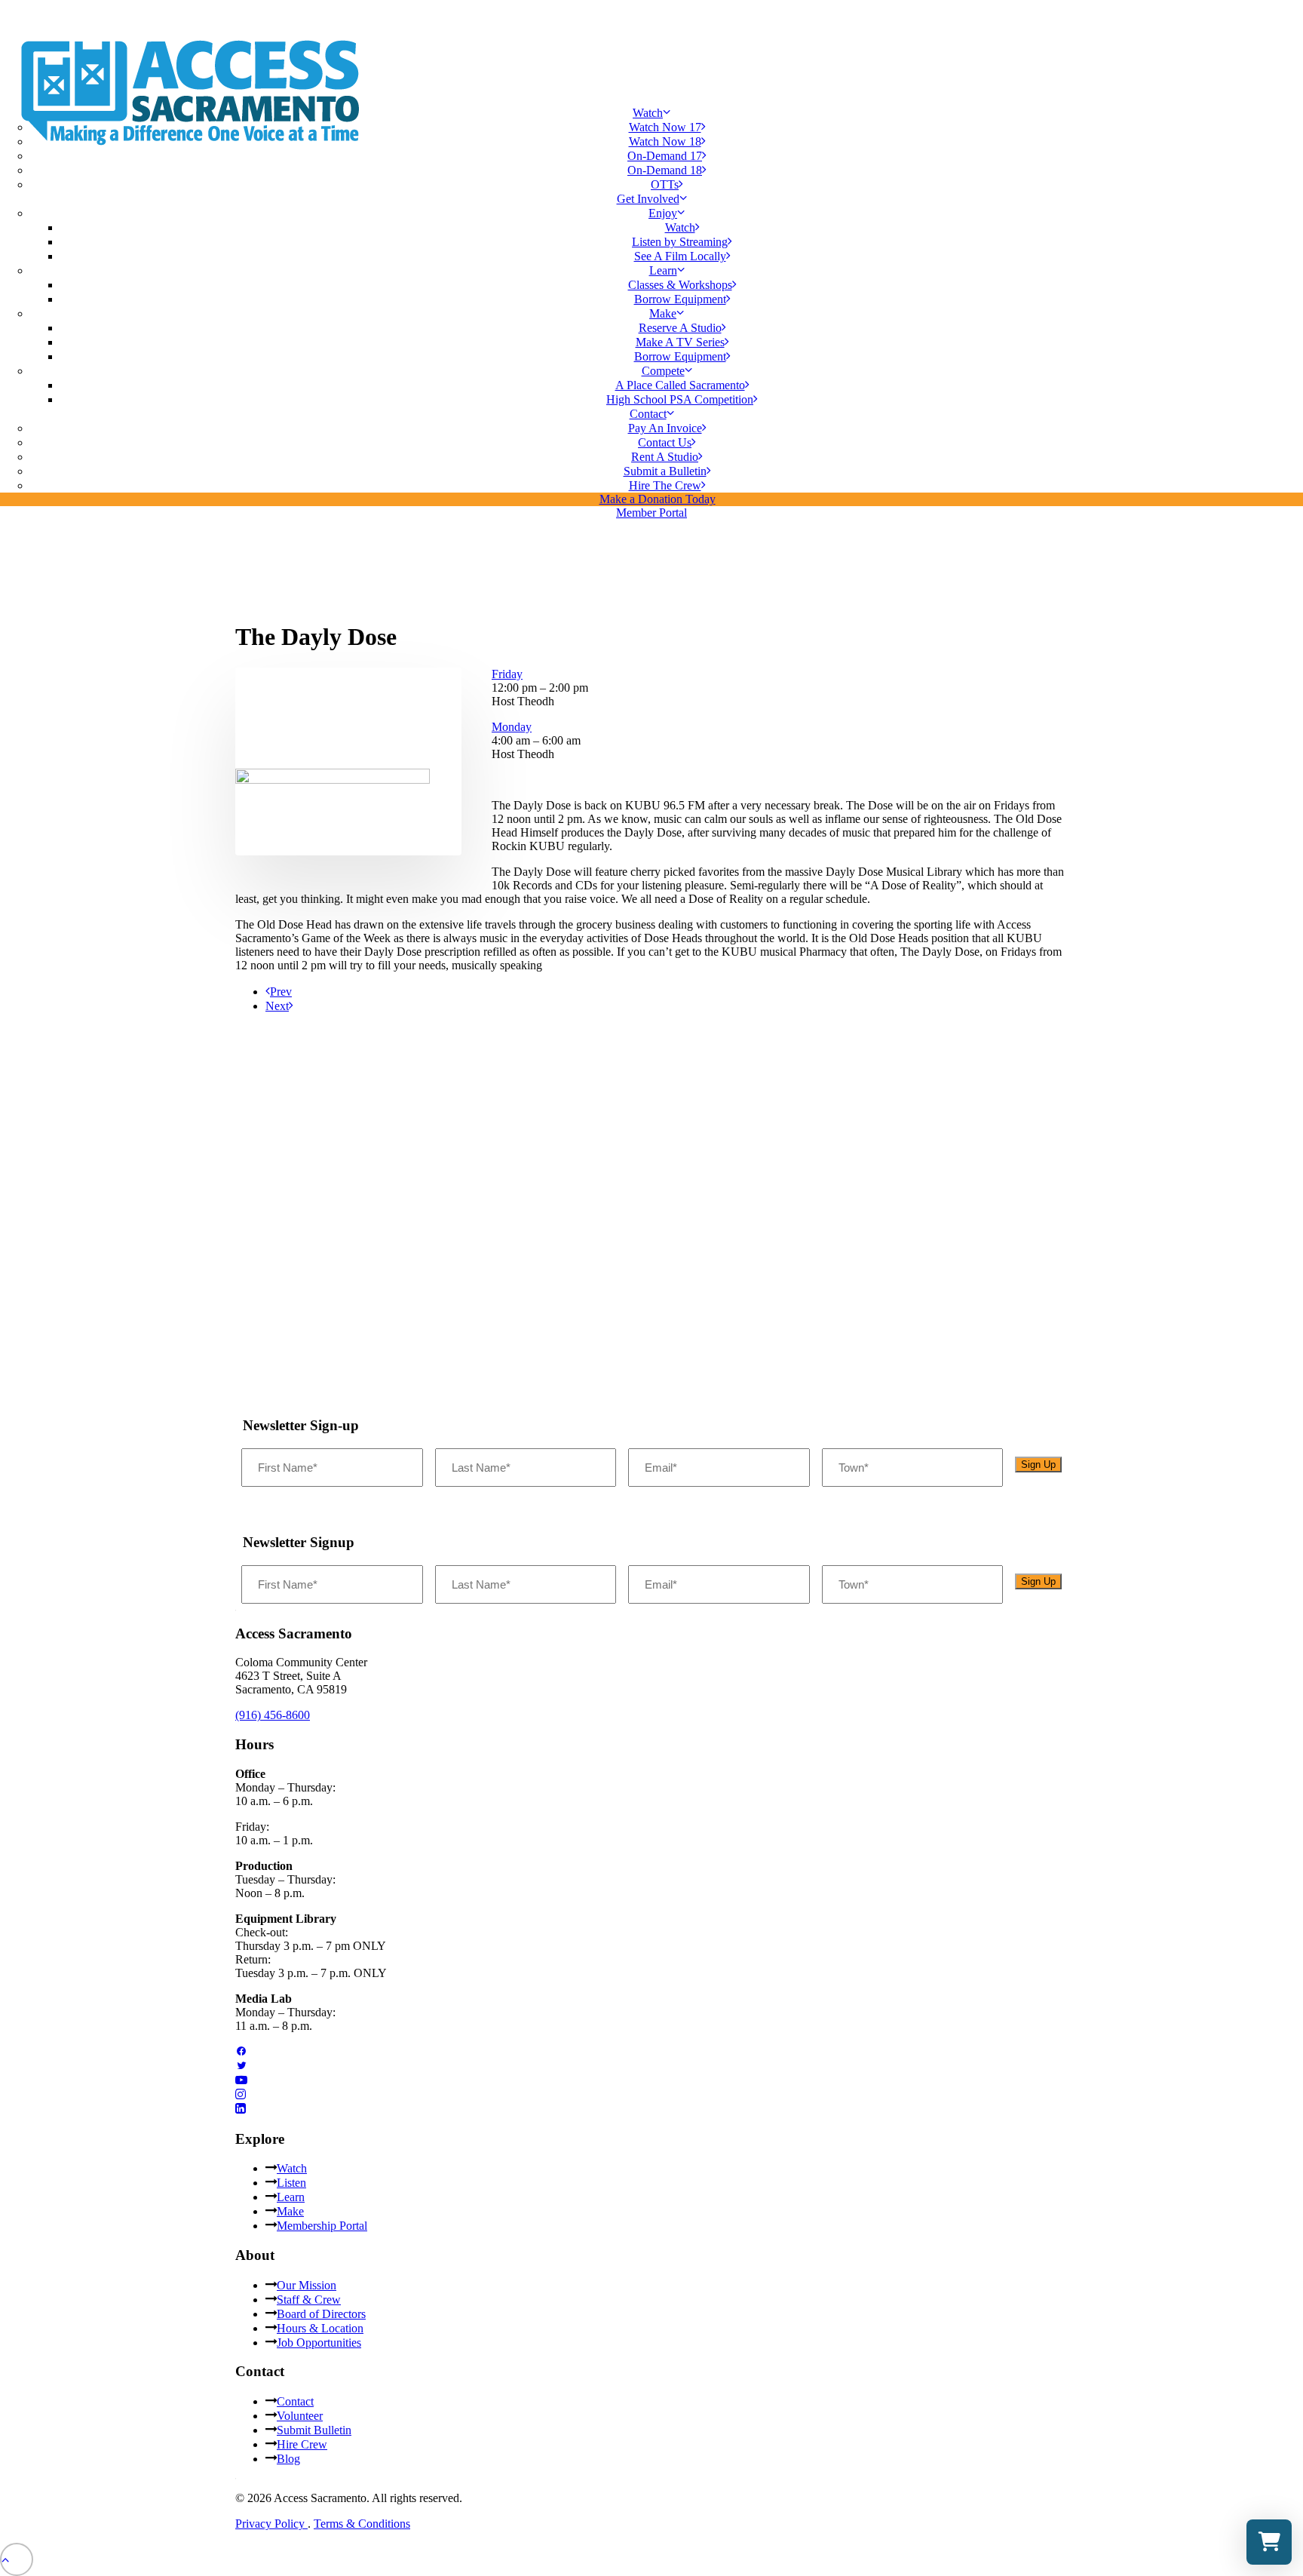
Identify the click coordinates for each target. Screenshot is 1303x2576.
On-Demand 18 (665, 170)
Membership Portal (322, 2226)
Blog (288, 2459)
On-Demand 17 (665, 156)
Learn (291, 2197)
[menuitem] (651, 149)
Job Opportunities (319, 2343)
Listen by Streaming (680, 242)
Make (290, 2211)
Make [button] (663, 313)
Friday (507, 674)
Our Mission (307, 2285)
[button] (333, 780)
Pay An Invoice (665, 428)
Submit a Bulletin (665, 471)
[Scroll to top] (17, 2558)
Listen (291, 2183)
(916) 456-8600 (273, 1715)
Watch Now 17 (665, 127)
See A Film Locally (680, 256)
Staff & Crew (309, 2300)
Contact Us (665, 442)
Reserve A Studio (680, 328)
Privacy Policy (271, 2524)
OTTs (665, 184)
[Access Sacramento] (651, 47)
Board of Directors (321, 2314)
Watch (648, 113)
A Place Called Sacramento (680, 385)
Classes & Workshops (680, 285)
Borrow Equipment (680, 299)
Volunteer (300, 2416)
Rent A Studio (665, 457)
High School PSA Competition (680, 399)
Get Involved (648, 199)
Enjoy (663, 213)
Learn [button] (663, 270)
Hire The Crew (665, 485)
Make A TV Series (680, 342)
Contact (648, 414)
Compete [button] (663, 371)
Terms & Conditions (362, 2524)
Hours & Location (320, 2328)
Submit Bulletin (314, 2430)
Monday (512, 727)
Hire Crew (302, 2444)
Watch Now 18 (665, 141)
